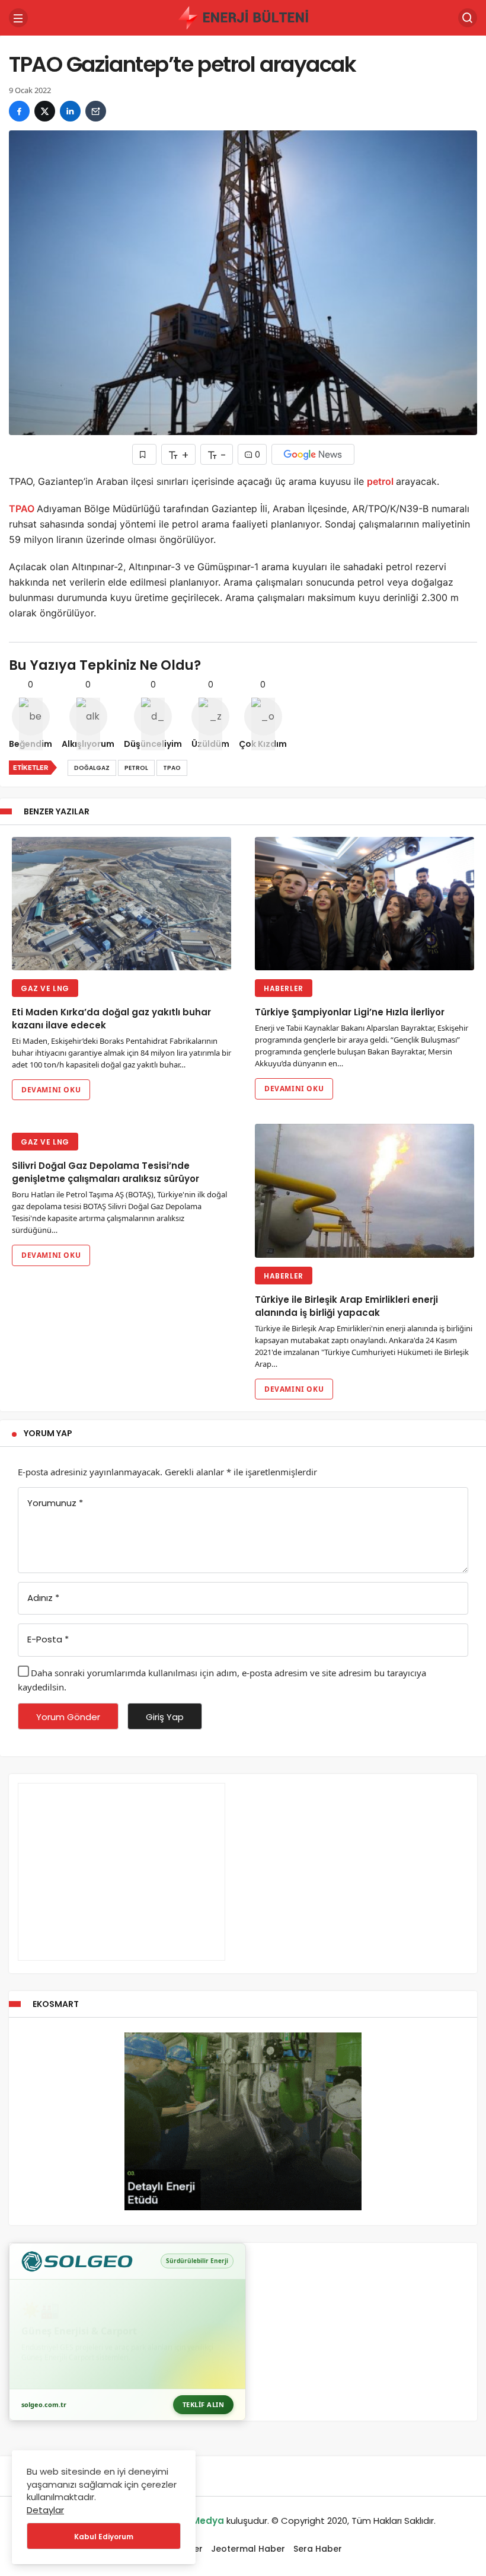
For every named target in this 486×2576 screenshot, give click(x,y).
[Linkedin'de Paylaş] (70, 111)
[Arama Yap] (468, 18)
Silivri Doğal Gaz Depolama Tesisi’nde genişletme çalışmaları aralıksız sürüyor (105, 1172)
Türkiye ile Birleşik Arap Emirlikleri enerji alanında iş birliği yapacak (346, 1306)
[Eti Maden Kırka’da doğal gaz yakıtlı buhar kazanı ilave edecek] (121, 904)
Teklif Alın (204, 2404)
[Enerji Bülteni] (243, 17)
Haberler (284, 988)
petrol (381, 481)
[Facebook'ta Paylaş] (19, 111)
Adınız (43, 1598)
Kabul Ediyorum (104, 2537)
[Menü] (18, 18)
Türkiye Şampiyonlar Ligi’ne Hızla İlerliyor (350, 1012)
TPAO (23, 509)
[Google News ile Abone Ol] (313, 454)
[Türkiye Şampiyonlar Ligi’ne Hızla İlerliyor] (364, 904)
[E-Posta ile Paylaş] (96, 111)
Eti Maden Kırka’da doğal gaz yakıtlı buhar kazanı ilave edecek (111, 1019)
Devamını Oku (51, 1090)
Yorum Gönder (68, 1717)
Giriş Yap (165, 1717)
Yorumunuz (55, 1503)
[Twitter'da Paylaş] (45, 111)
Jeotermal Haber (248, 2549)
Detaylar (45, 2510)
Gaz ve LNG (45, 988)
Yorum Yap (48, 1433)
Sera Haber (318, 2549)
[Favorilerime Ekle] (144, 454)
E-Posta (48, 1639)
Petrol (136, 768)
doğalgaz (92, 768)
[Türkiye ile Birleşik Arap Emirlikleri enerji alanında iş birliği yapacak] (364, 1191)
